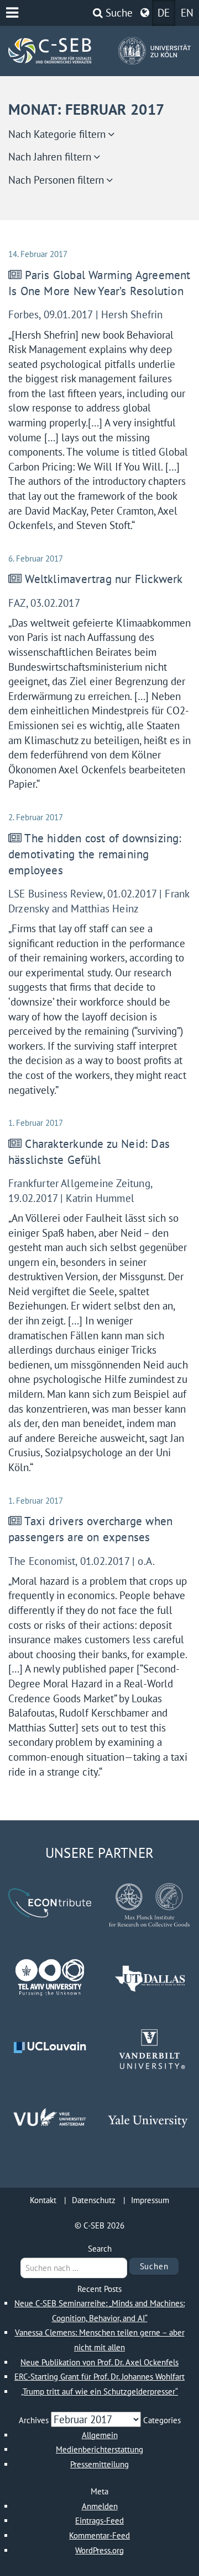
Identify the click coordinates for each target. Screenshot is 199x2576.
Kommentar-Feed (99, 2535)
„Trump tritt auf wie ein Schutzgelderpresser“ (99, 2391)
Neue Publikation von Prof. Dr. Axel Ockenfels (99, 2362)
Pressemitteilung (99, 2464)
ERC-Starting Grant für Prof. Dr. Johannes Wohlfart (99, 2377)
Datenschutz (94, 2200)
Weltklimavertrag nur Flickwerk (104, 579)
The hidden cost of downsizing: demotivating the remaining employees (97, 854)
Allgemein (100, 2435)
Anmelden (100, 2506)
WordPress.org (99, 2550)
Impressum (150, 2200)
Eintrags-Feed (99, 2521)
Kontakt (43, 2200)
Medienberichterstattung (99, 2449)
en (187, 13)
